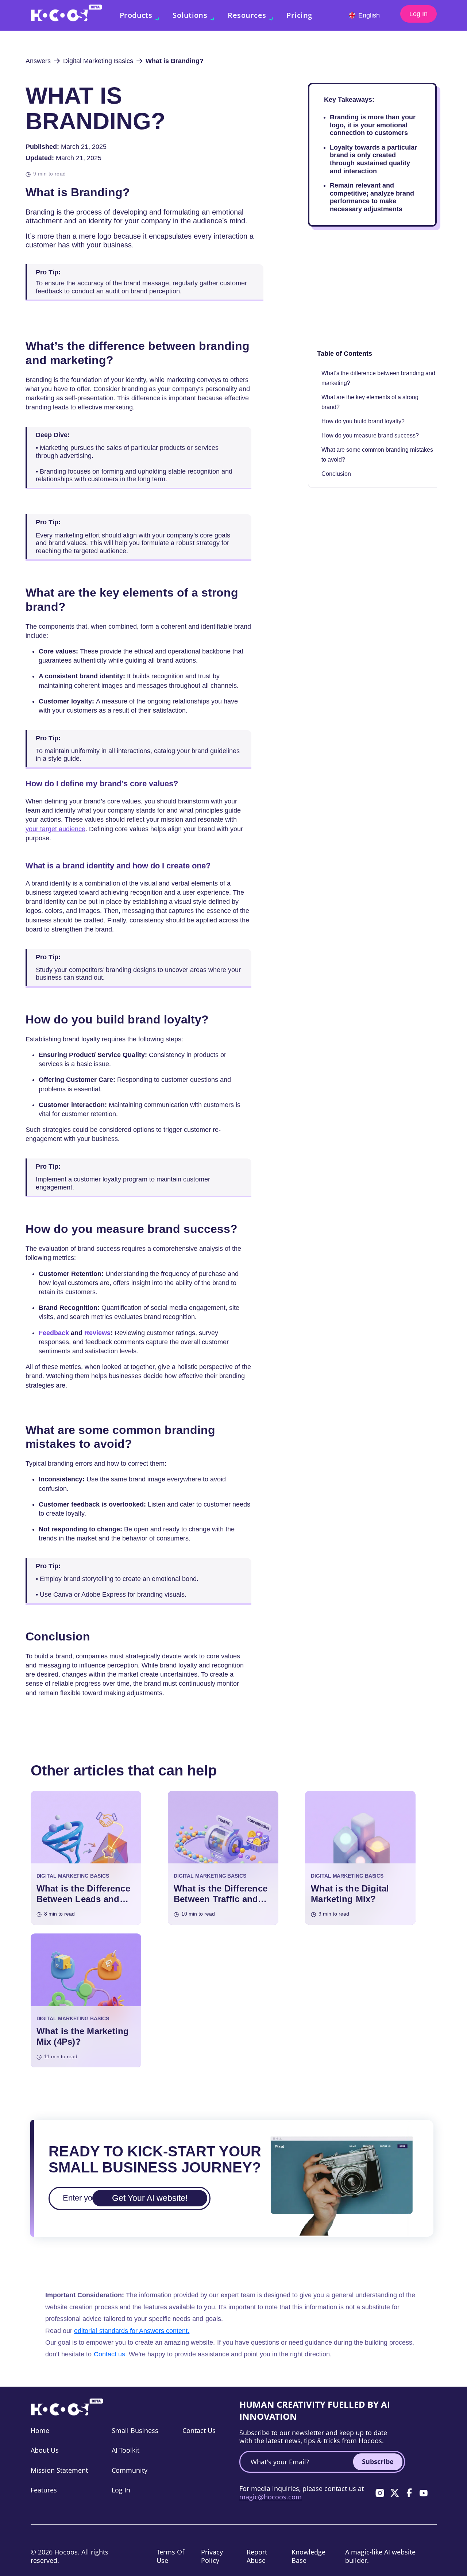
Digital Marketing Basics (98, 61)
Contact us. (110, 2354)
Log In (418, 14)
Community (130, 2470)
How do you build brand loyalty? (363, 421)
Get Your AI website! (150, 2198)
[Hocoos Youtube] (424, 2493)
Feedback (54, 1333)
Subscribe (378, 2461)
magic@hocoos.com (271, 2497)
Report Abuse (257, 2556)
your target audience (55, 829)
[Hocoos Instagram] (380, 2493)
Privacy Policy (212, 2556)
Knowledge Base (308, 2556)
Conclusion (337, 474)
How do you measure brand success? (370, 435)
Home (40, 2430)
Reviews (97, 1333)
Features (44, 2490)
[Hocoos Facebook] (409, 2493)
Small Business (135, 2430)
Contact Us (199, 2430)
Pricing (299, 15)
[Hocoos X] (394, 2493)
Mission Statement (59, 2470)
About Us (45, 2450)
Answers (38, 61)
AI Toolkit (126, 2450)
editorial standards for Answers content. (132, 2331)
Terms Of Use (170, 2556)
